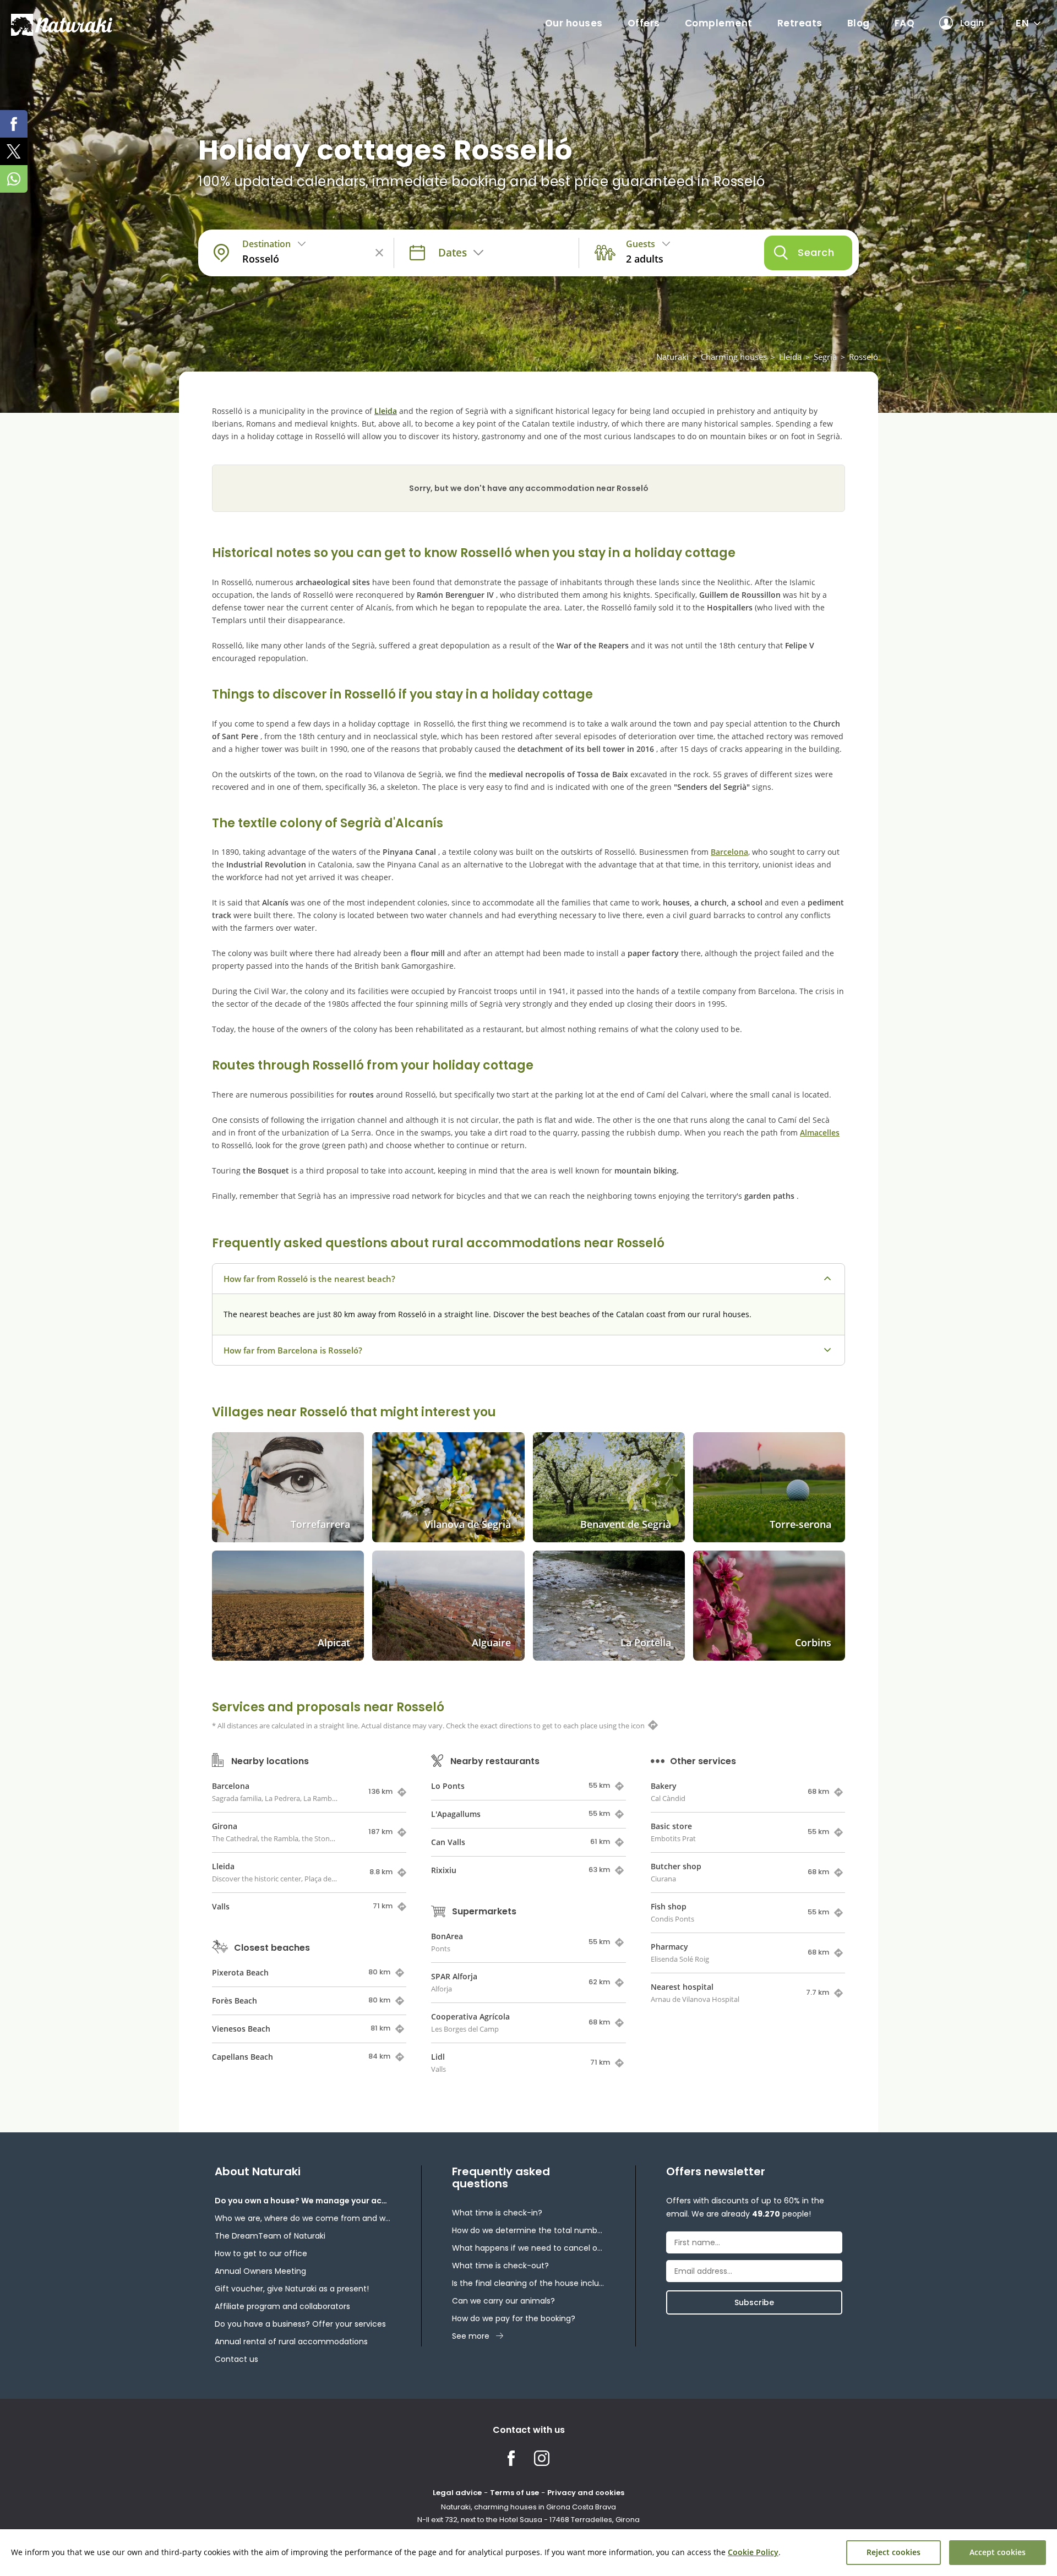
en (1022, 23)
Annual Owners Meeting (260, 2271)
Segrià (825, 357)
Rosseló (863, 357)
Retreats (800, 23)
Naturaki (672, 357)
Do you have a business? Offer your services (300, 2324)
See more (471, 2336)
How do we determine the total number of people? (528, 2230)
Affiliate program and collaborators (282, 2306)
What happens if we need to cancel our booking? (528, 2248)
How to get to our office (261, 2253)
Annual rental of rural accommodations (291, 2342)
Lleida (790, 357)
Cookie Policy (753, 2552)
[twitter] (14, 151)
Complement (719, 23)
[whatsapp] (14, 179)
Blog (859, 23)
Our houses (574, 23)
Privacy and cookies (586, 2493)
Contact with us (529, 2430)
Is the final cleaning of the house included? (528, 2283)
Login (972, 23)
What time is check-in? (497, 2213)
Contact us (236, 2359)
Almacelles (820, 1133)
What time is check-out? (500, 2266)
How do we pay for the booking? (514, 2318)
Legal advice (457, 2493)
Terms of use (514, 2493)
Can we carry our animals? (503, 2301)
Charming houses (734, 357)
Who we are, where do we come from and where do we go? (303, 2218)
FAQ (905, 23)
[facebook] (14, 124)
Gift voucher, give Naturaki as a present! (292, 2289)
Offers (644, 23)
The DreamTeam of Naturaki (270, 2236)
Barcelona (729, 852)
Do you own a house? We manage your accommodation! (303, 2201)
